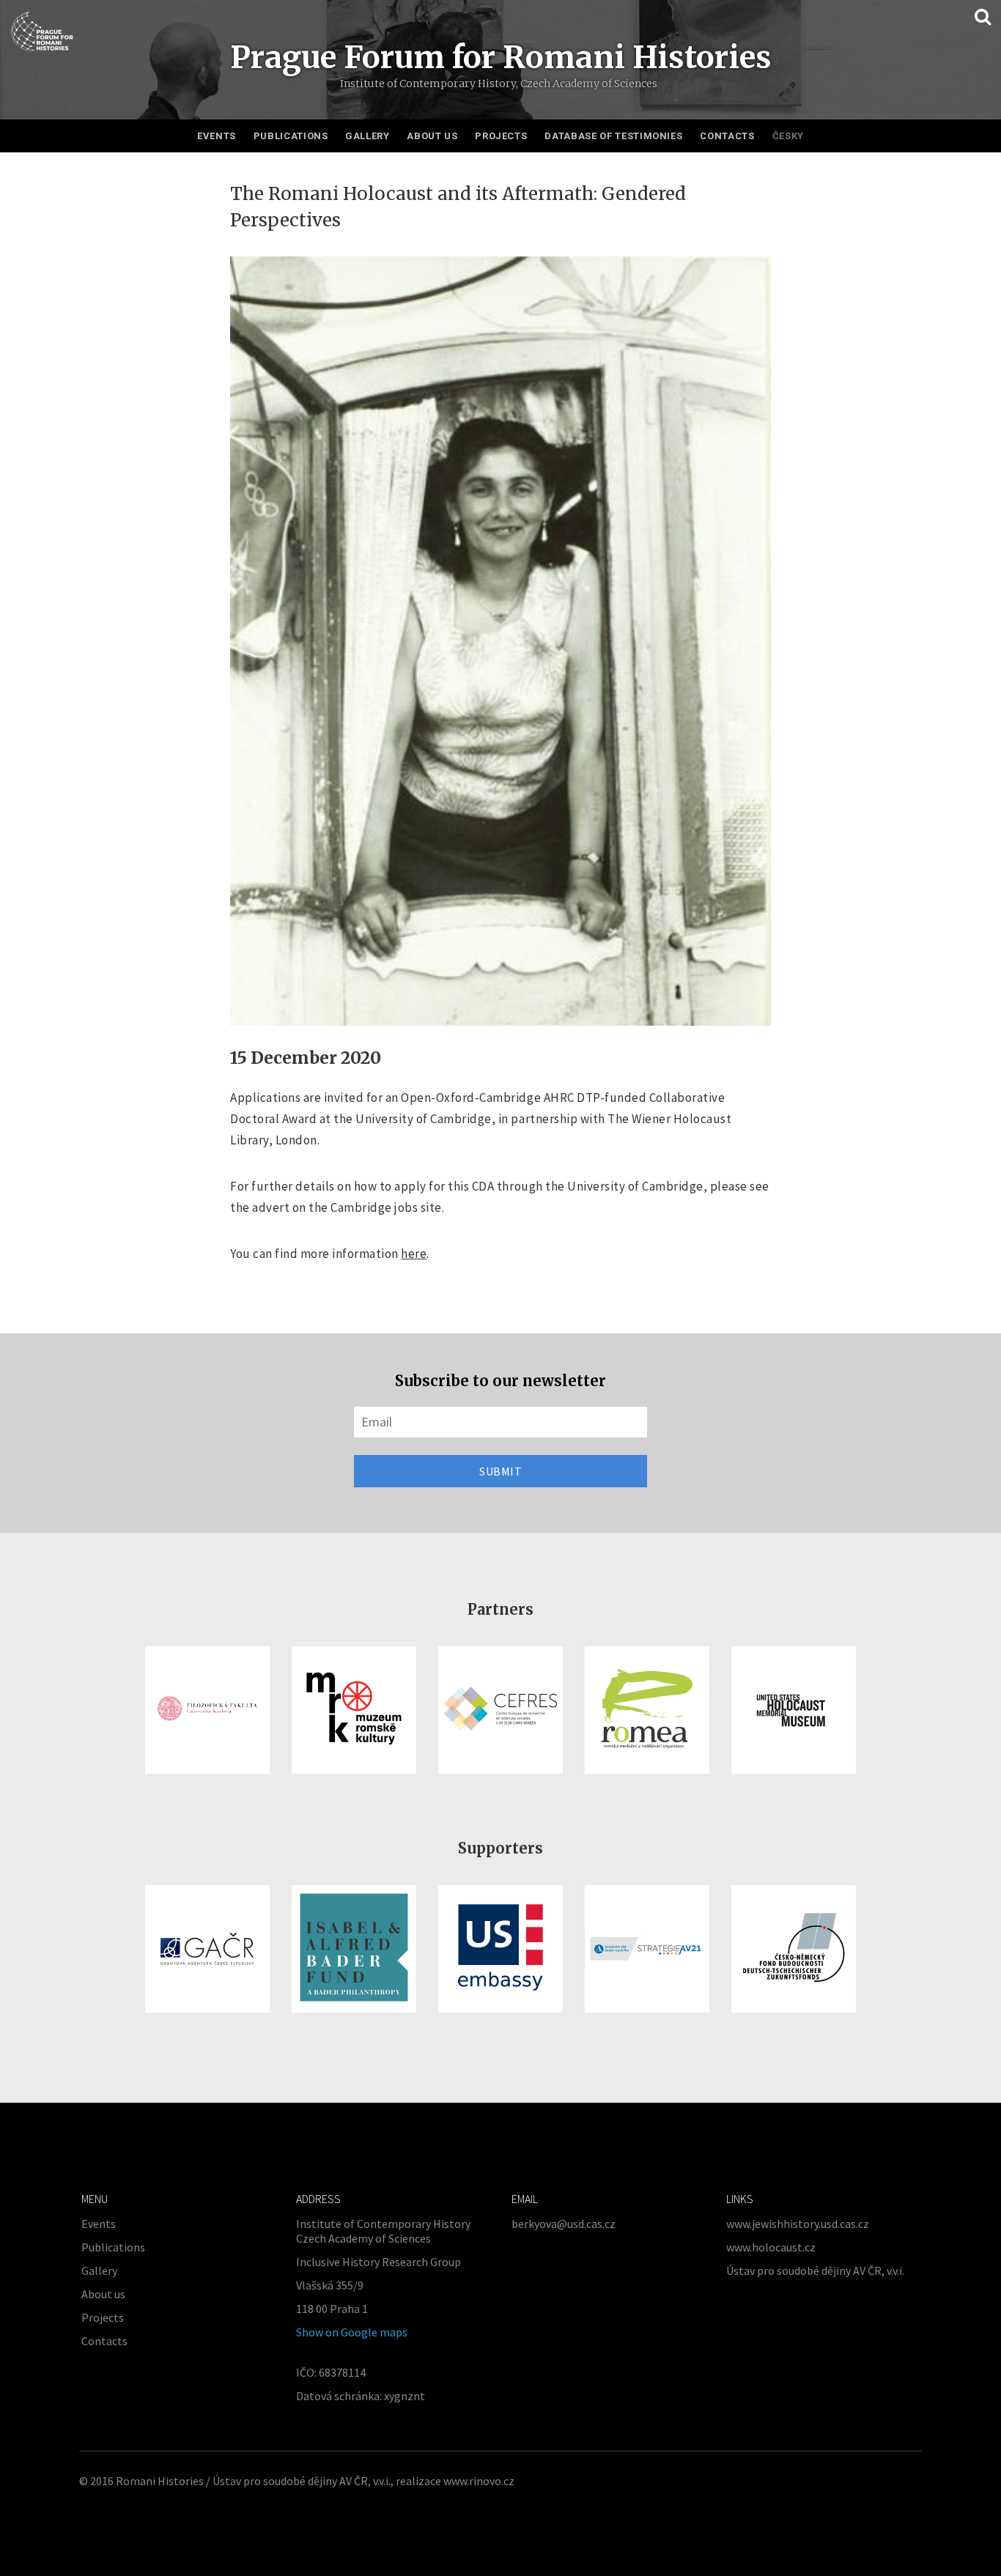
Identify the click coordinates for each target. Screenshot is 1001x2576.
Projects (501, 136)
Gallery (367, 136)
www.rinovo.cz (479, 2481)
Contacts (727, 136)
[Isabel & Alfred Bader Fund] (354, 1949)
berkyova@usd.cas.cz (564, 2224)
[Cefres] (500, 1710)
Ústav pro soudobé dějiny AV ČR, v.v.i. (815, 2270)
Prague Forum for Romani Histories (501, 57)
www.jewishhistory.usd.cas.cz (798, 2224)
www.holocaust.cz (771, 2247)
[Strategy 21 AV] (647, 1949)
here (414, 1254)
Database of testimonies (613, 136)
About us (432, 136)
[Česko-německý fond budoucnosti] (794, 1949)
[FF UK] (207, 1710)
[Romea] (647, 1710)
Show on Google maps (352, 2332)
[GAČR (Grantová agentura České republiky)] (207, 1949)
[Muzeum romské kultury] (354, 1710)
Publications (291, 136)
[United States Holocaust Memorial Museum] (794, 1710)
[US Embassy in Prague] (500, 1949)
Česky (788, 136)
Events (217, 136)
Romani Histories (160, 2481)
